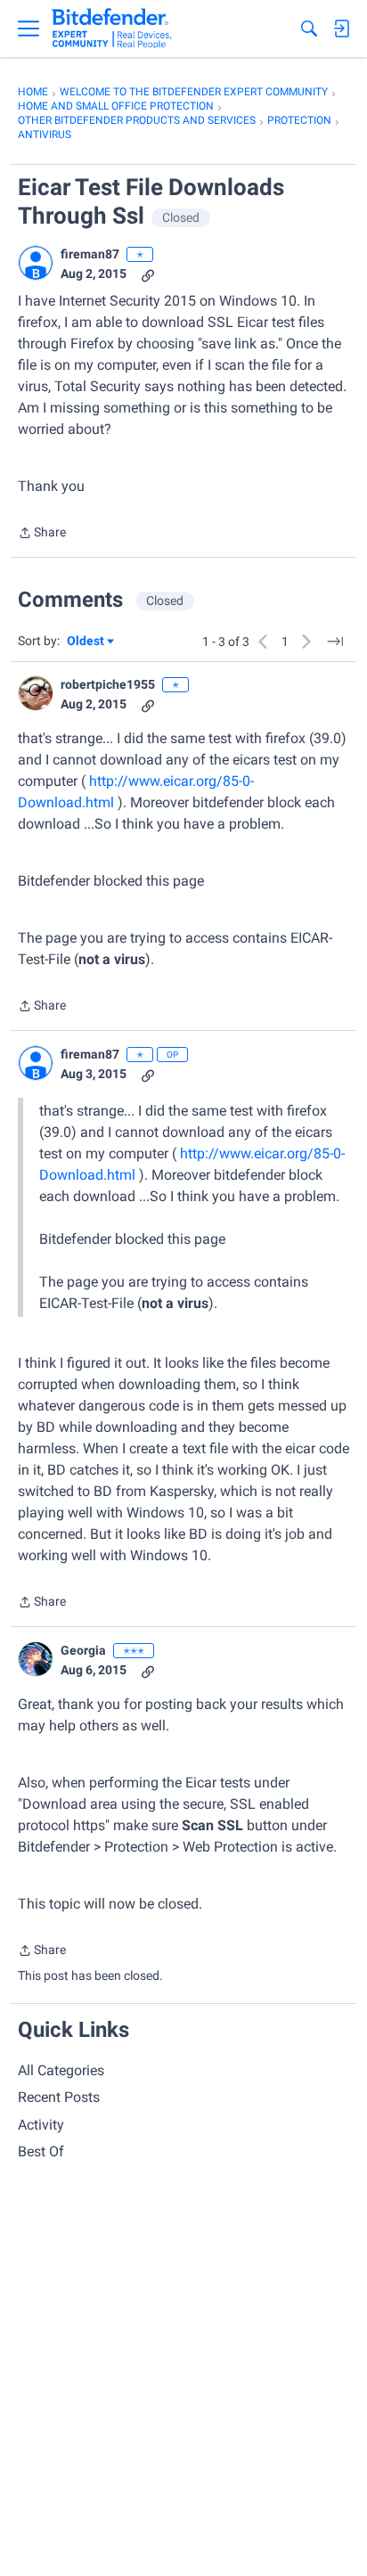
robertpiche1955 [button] (108, 684)
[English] (112, 29)
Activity (41, 2125)
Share (42, 534)
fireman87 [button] (90, 254)
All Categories (61, 2070)
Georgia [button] (83, 1650)
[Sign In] (341, 29)
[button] (36, 263)
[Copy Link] (148, 274)
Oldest (86, 642)
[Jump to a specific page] (335, 642)
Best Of (41, 2151)
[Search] (309, 29)
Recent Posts (59, 2097)
